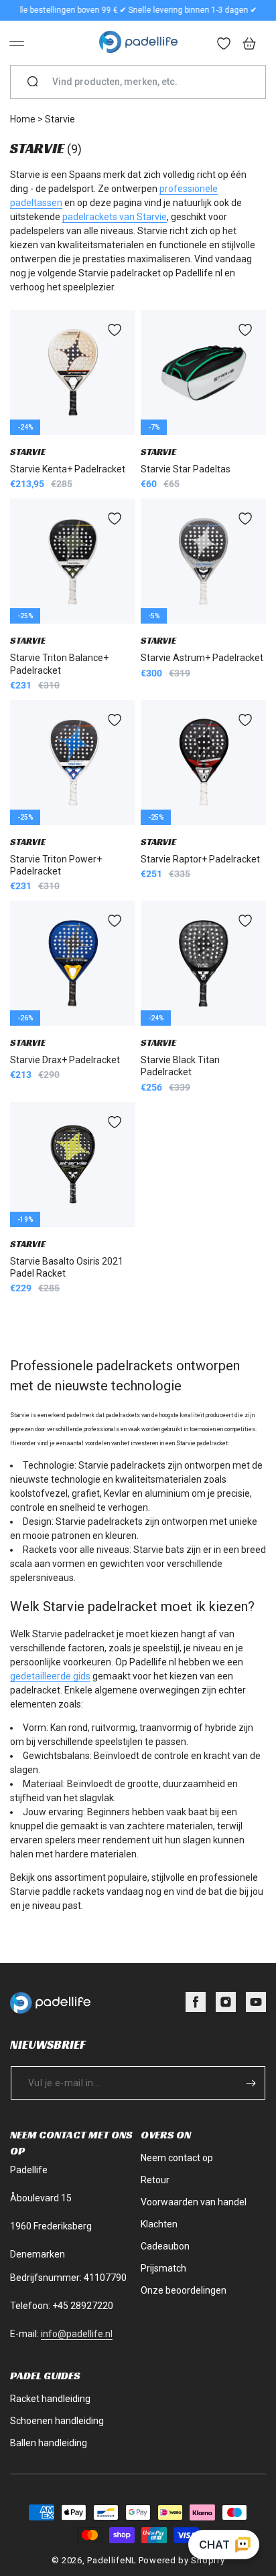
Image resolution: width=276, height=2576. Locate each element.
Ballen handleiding (49, 2443)
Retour (155, 2180)
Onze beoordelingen (184, 2290)
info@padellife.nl (77, 2334)
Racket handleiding (50, 2399)
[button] (17, 43)
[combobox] (143, 82)
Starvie (60, 119)
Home (23, 119)
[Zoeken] (33, 82)
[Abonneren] (251, 2083)
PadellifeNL (112, 2560)
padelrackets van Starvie (115, 217)
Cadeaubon (165, 2246)
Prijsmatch (163, 2268)
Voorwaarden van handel (194, 2202)
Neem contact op (177, 2158)
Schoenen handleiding (57, 2421)
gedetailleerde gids (50, 1676)
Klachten (159, 2224)
